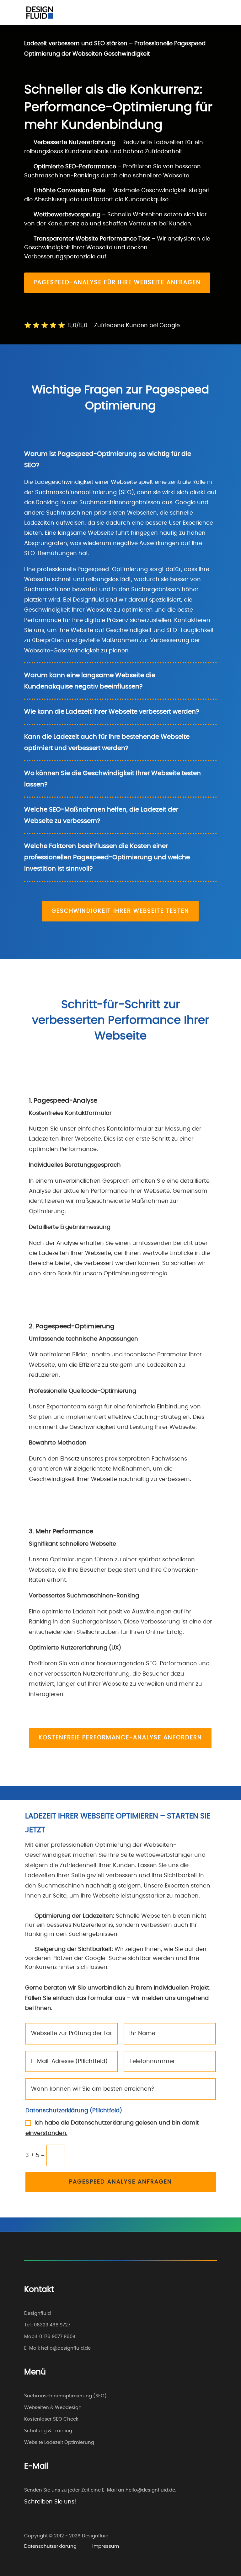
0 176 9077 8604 (57, 2337)
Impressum (106, 2546)
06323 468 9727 (52, 2325)
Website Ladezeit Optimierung (59, 2442)
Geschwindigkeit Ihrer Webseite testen (120, 911)
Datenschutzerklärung (50, 2546)
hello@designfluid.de (66, 2348)
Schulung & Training (48, 2431)
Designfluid (37, 2313)
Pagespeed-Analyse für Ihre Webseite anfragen (117, 283)
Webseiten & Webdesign (53, 2408)
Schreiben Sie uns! (50, 2502)
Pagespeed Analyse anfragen (120, 2182)
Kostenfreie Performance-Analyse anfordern (120, 1738)
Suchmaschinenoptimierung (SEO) (65, 2396)
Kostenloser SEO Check (51, 2419)
